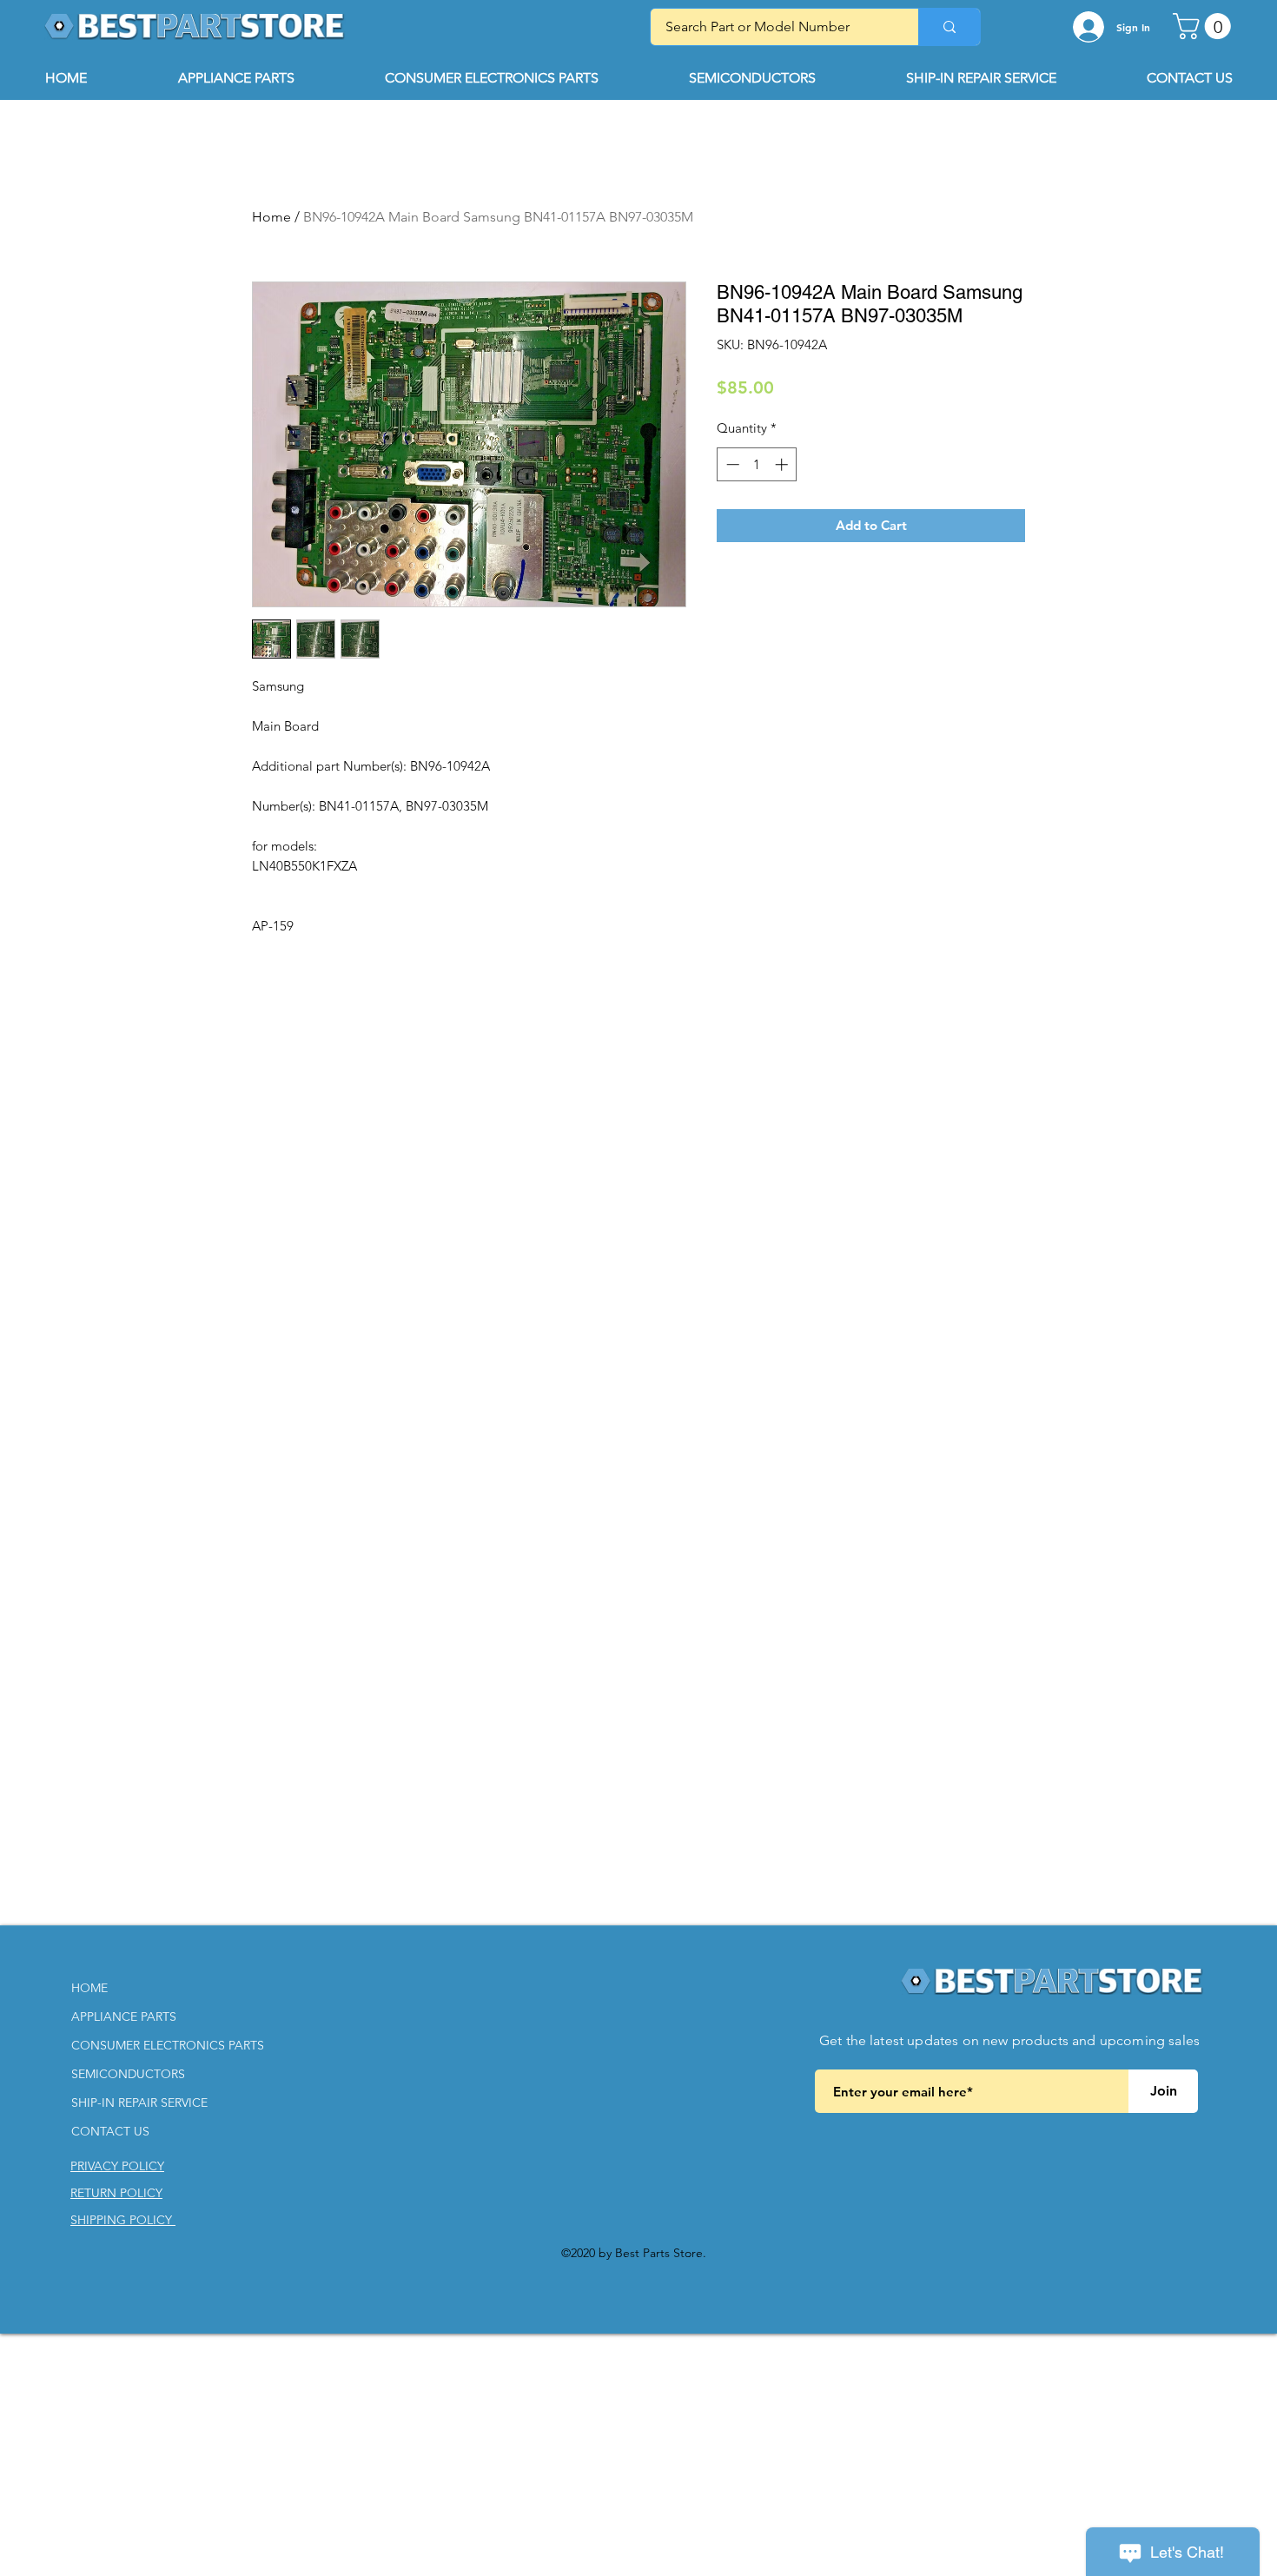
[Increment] (783, 464)
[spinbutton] (757, 464)
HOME (89, 1988)
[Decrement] (731, 464)
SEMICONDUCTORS (128, 2074)
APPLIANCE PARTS (124, 2016)
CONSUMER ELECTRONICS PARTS (168, 2045)
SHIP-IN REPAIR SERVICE (139, 2103)
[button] (1205, 26)
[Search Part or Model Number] (949, 27)
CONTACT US (110, 2131)
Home (271, 217)
